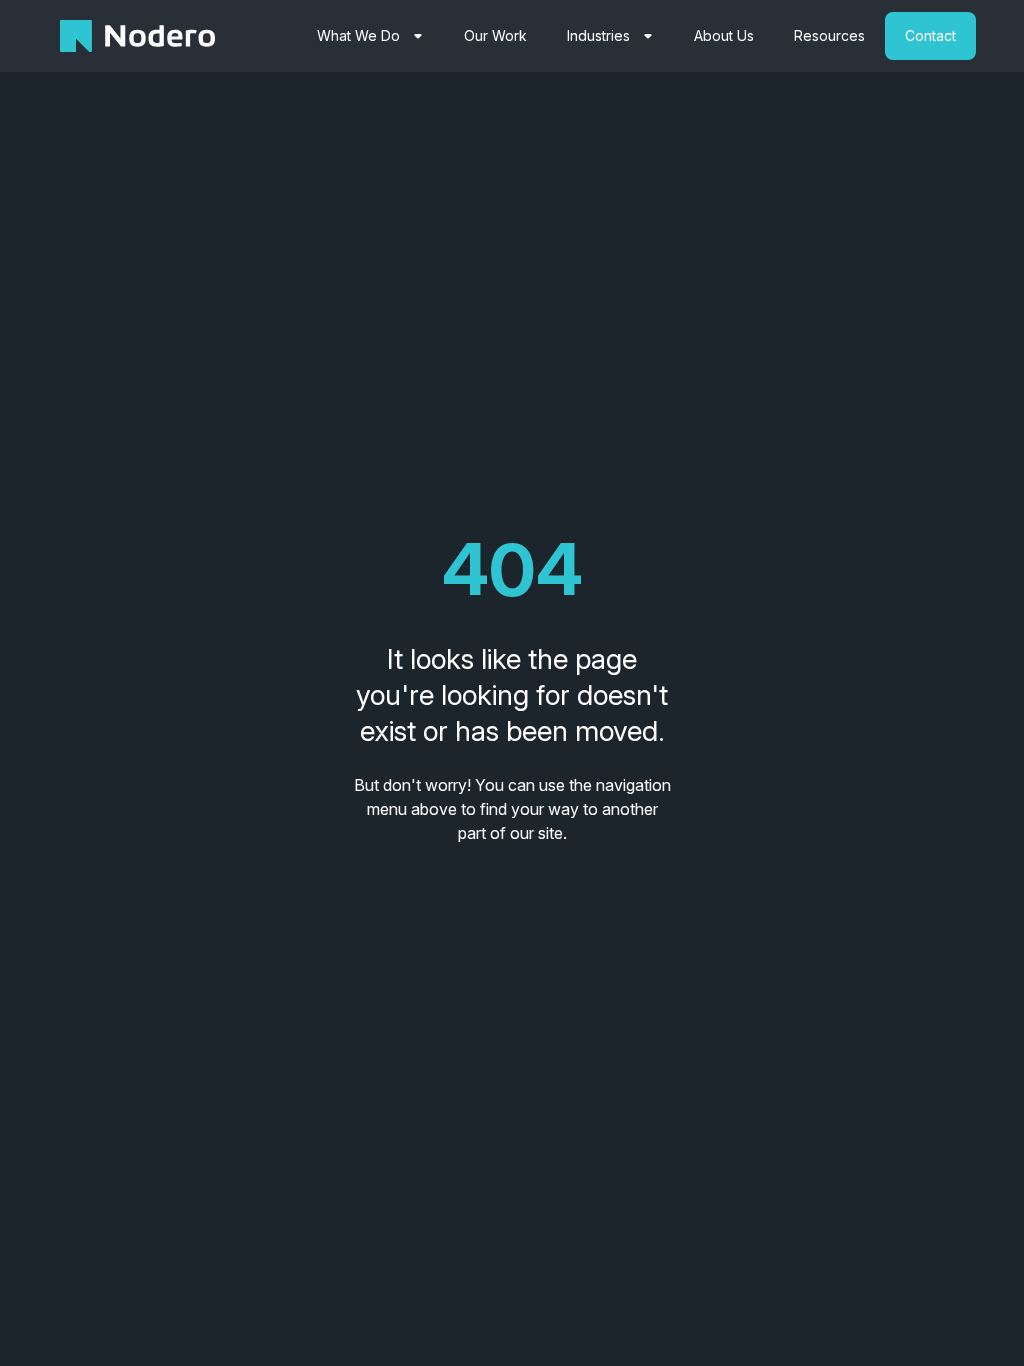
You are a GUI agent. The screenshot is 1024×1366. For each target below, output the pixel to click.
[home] (137, 36)
